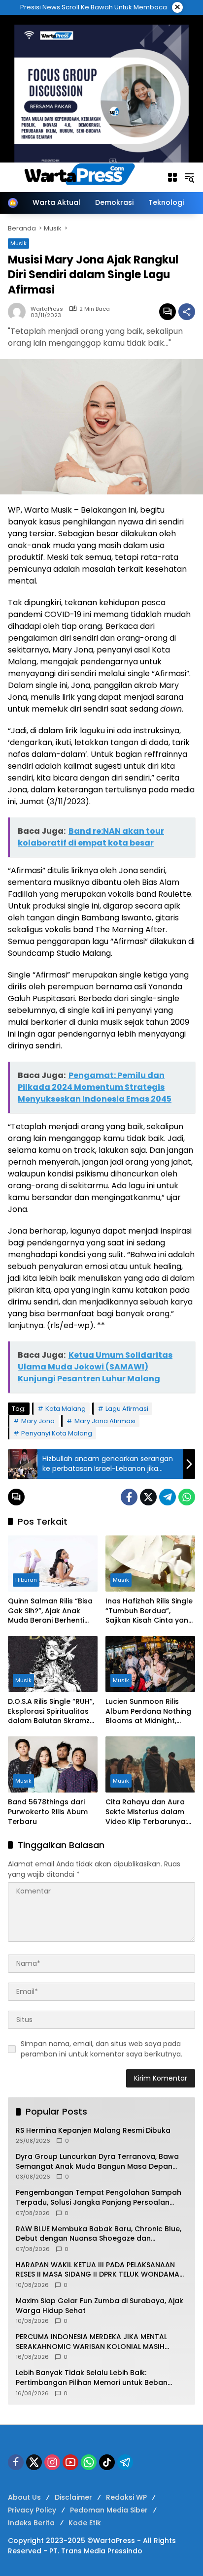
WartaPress (47, 309)
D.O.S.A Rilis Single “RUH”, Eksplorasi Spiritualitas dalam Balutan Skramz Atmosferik (51, 1712)
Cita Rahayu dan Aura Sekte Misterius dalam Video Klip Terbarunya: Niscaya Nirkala (146, 1812)
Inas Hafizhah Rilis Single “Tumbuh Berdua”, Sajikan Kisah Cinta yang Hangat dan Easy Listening (149, 1611)
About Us (24, 2497)
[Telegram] (168, 1497)
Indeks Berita (31, 2523)
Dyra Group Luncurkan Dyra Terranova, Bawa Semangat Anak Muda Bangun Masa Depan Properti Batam (97, 2162)
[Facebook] (129, 1497)
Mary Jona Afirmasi (105, 1421)
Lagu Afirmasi (127, 1409)
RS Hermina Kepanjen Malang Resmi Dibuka (93, 2131)
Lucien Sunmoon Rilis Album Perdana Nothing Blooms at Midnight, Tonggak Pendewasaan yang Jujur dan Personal (149, 1712)
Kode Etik (85, 2523)
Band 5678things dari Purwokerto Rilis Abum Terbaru (48, 1812)
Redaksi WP (126, 2497)
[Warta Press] (82, 177)
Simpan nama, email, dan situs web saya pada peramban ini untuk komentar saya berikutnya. (101, 2049)
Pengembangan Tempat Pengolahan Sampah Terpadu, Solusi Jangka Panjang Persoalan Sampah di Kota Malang (99, 2198)
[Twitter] (148, 1497)
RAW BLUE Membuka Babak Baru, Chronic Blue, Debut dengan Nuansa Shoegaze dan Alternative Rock (99, 2234)
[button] (189, 177)
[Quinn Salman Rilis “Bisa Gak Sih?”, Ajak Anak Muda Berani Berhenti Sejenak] (53, 1564)
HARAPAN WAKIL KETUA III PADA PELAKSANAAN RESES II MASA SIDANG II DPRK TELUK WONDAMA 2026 (98, 2270)
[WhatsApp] (187, 1497)
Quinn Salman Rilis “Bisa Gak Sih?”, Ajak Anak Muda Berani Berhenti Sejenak (50, 1611)
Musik (121, 1580)
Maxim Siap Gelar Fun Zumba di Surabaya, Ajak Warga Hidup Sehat (100, 2306)
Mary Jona (38, 1421)
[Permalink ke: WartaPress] (19, 312)
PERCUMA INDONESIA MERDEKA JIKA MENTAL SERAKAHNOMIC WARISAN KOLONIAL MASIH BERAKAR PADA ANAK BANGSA (91, 2342)
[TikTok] (107, 2462)
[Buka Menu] (172, 177)
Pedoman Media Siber (109, 2510)
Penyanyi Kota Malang (57, 1433)
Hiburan (26, 1580)
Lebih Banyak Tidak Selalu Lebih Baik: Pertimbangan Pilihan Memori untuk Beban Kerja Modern (92, 2378)
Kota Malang (66, 1409)
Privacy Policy (32, 2510)
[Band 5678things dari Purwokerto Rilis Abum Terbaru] (53, 1764)
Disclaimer (73, 2497)
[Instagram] (52, 2462)
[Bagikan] (187, 312)
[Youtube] (70, 2462)
